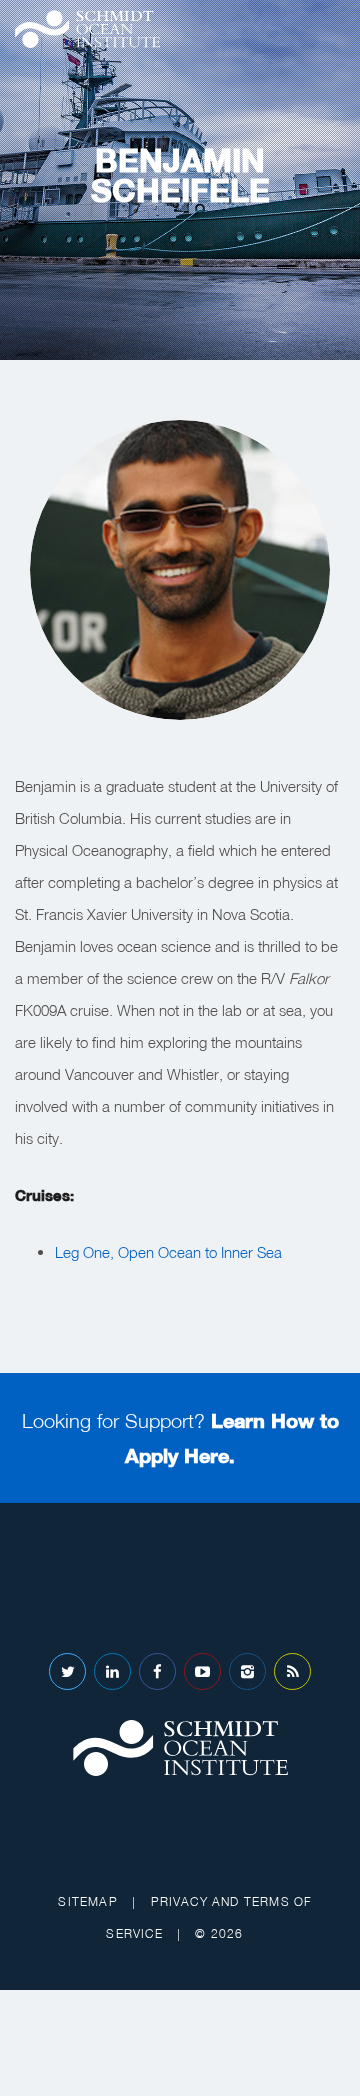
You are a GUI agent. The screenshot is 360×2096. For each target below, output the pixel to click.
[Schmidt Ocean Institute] (87, 29)
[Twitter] (67, 1671)
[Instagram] (247, 1671)
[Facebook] (157, 1671)
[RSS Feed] (292, 1671)
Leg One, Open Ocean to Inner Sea (168, 1252)
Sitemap (87, 1901)
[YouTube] (202, 1671)
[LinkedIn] (112, 1671)
